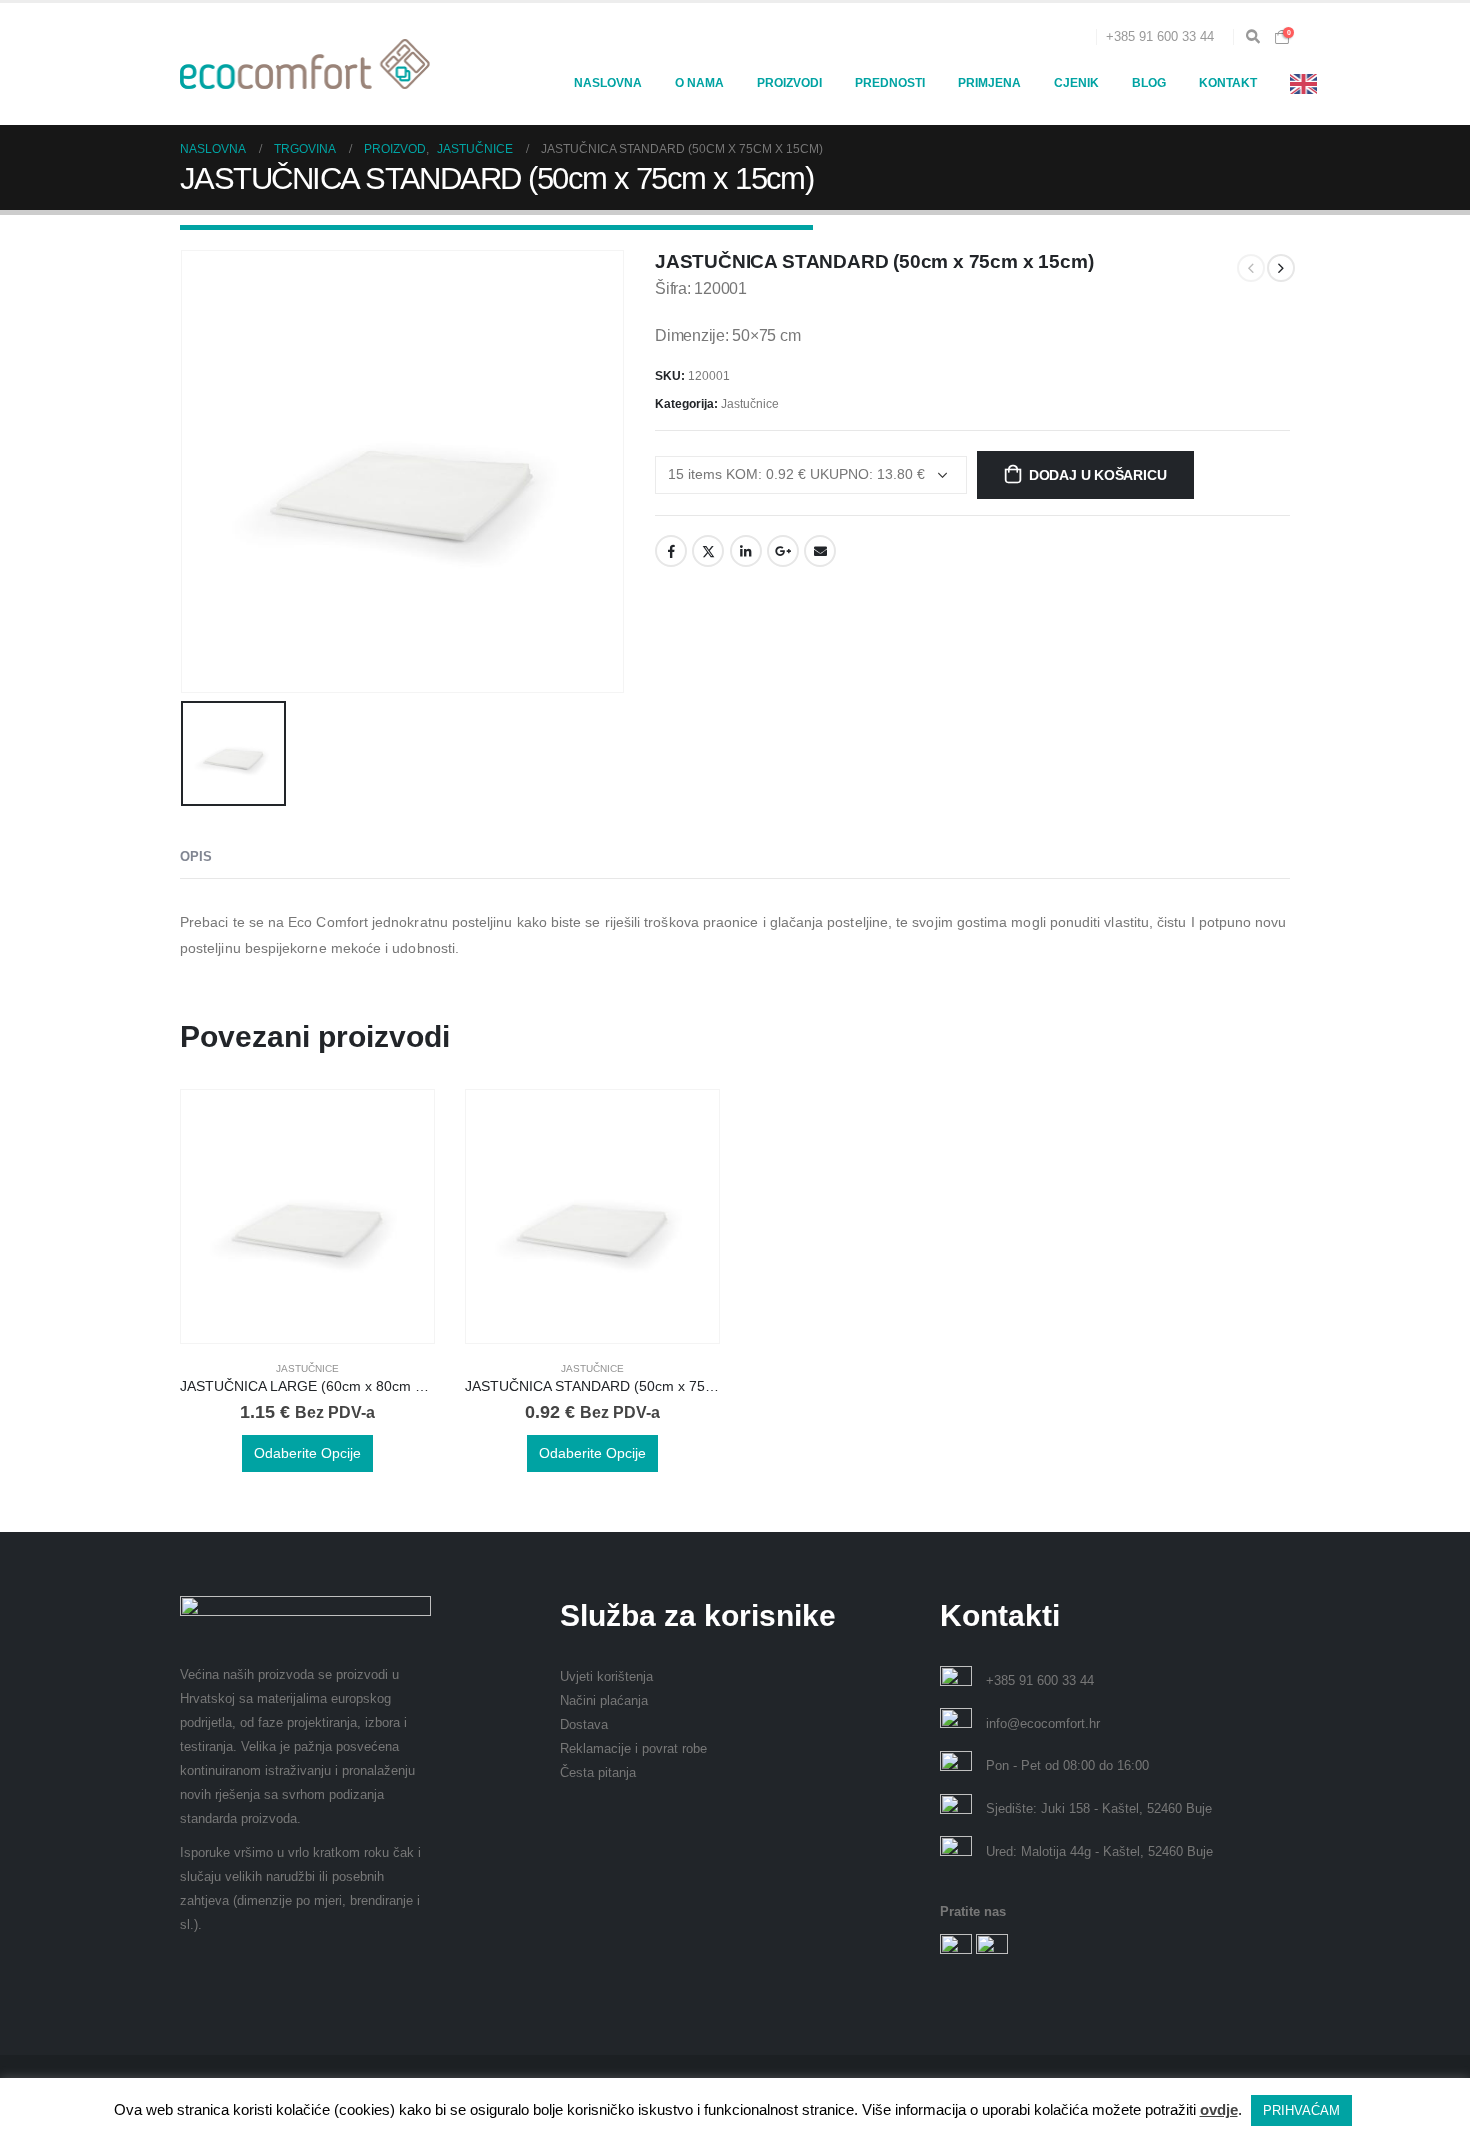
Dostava (584, 1725)
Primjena (989, 83)
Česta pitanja (598, 1773)
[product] (307, 1216)
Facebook (671, 551)
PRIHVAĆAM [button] (1301, 2110)
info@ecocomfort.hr (1043, 1724)
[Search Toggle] (1252, 37)
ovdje (1219, 2109)
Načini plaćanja (604, 1701)
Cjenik (1076, 83)
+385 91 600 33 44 (1160, 37)
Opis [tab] (196, 856)
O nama (699, 83)
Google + (783, 551)
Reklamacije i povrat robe (633, 1749)
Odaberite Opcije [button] (307, 1453)
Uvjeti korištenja (606, 1677)
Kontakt (1228, 83)
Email (820, 551)
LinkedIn (746, 551)
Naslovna (608, 83)
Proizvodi (789, 83)
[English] (1308, 83)
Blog (1149, 83)
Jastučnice (750, 404)
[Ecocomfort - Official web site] (305, 63)
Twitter (708, 551)
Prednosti (890, 83)
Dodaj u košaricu (1098, 475)
